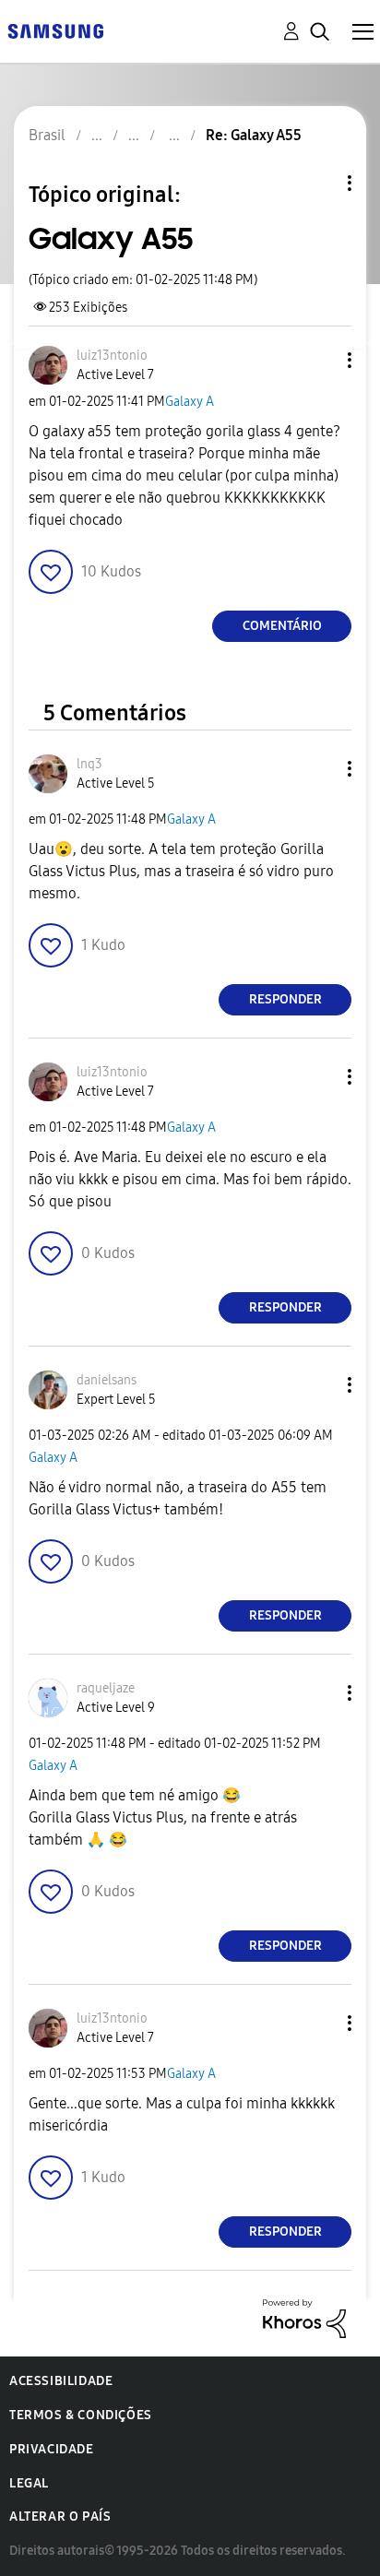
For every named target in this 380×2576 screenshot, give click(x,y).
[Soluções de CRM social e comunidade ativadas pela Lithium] (304, 2317)
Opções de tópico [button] (318, 183)
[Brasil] (55, 30)
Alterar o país (60, 2517)
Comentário (282, 626)
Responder (285, 999)
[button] (319, 360)
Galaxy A (190, 402)
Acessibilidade (61, 2381)
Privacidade (52, 2449)
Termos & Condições (81, 2415)
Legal (29, 2483)
